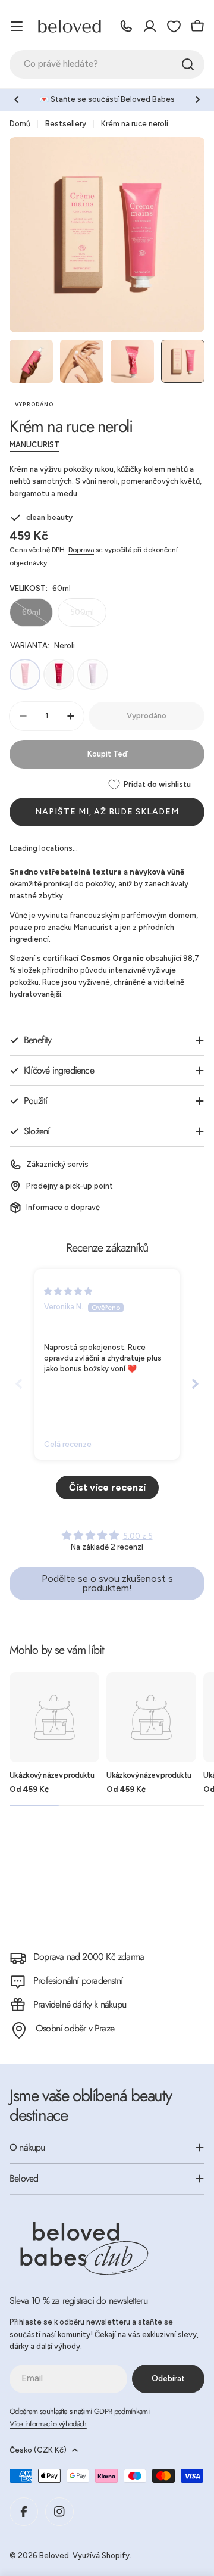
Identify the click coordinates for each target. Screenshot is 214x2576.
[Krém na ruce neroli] (25, 674)
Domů (20, 124)
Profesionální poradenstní (78, 1981)
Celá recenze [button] (68, 1444)
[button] (17, 99)
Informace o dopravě (63, 1207)
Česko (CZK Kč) (38, 2450)
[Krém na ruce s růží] (59, 674)
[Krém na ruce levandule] (93, 674)
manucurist (34, 445)
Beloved (54, 2555)
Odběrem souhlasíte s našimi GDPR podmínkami (79, 2411)
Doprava (81, 550)
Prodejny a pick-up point (70, 1186)
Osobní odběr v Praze (75, 2028)
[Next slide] (195, 1383)
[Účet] (150, 26)
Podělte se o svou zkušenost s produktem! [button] (107, 1583)
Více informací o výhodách (48, 2424)
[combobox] (107, 64)
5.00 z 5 (138, 1536)
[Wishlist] (174, 26)
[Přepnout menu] (17, 26)
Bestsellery (66, 124)
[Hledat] (188, 64)
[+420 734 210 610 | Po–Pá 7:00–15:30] (126, 26)
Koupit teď (107, 754)
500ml (88, 617)
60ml (37, 617)
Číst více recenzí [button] (107, 1487)
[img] (68, 1291)
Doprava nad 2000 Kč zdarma (89, 1957)
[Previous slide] (19, 1383)
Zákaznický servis (57, 1164)
